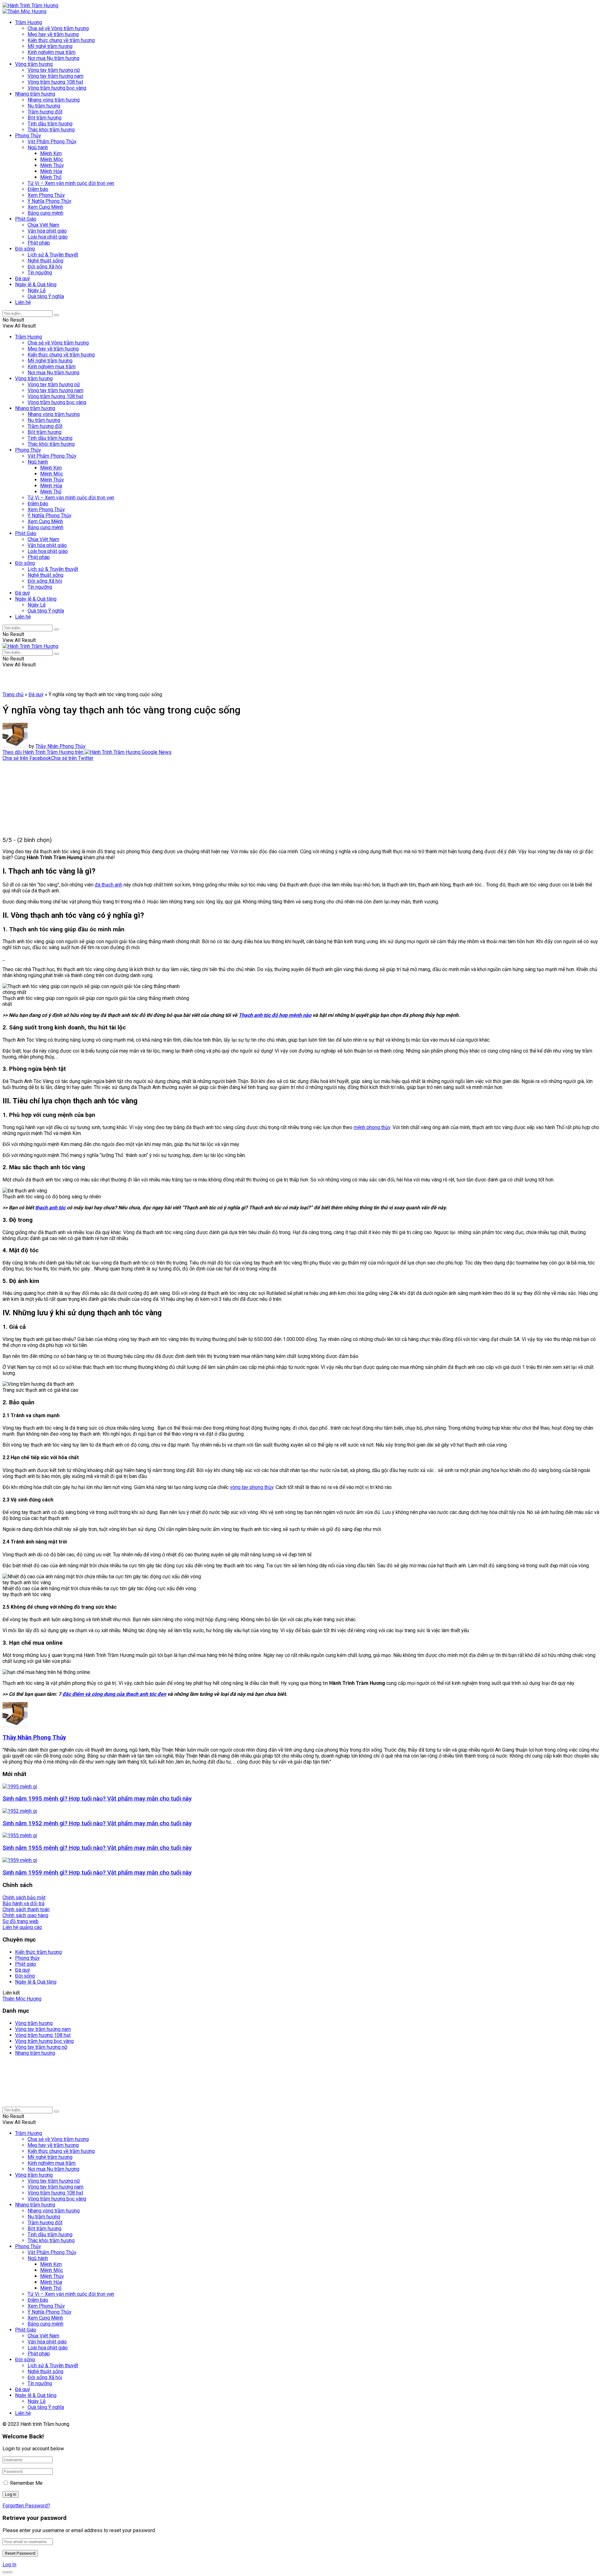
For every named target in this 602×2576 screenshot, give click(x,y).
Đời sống (25, 249)
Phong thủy (27, 1958)
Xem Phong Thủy (46, 195)
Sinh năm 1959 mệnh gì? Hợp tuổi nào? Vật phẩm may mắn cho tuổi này (97, 1873)
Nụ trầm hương (44, 106)
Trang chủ (13, 694)
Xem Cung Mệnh (45, 207)
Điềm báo (38, 189)
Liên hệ (23, 302)
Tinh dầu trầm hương (50, 124)
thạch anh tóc (50, 1208)
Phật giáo (26, 1964)
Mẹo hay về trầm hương (53, 34)
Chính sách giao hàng (25, 1915)
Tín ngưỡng (40, 273)
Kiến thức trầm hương (38, 1952)
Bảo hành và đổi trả (24, 1903)
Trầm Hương (29, 22)
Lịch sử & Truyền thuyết (53, 255)
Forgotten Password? (26, 2506)
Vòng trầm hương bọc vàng (57, 88)
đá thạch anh (108, 885)
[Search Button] (56, 315)
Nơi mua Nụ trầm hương (53, 58)
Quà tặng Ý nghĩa (46, 296)
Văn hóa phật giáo (47, 231)
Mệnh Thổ (51, 177)
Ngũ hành (38, 147)
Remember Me (26, 2483)
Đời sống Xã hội (45, 267)
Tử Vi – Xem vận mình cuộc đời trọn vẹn (71, 183)
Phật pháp (39, 243)
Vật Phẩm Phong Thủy (52, 142)
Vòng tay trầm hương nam (55, 76)
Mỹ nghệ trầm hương (50, 46)
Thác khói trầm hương (51, 130)
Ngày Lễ (37, 290)
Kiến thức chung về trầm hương (61, 40)
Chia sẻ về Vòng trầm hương (58, 28)
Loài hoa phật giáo (48, 237)
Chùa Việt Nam (43, 225)
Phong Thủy (28, 136)
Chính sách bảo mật (24, 1898)
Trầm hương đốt (45, 112)
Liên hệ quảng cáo (22, 1927)
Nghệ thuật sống (45, 261)
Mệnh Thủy (52, 165)
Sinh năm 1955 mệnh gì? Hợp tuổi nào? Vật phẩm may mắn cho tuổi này (97, 1848)
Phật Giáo (26, 219)
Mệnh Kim (51, 153)
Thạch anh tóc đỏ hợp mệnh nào (275, 1015)
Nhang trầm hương (35, 94)
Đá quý (23, 279)
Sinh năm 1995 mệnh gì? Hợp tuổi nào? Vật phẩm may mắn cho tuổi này (97, 1799)
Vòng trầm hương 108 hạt (55, 82)
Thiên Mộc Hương (22, 1999)
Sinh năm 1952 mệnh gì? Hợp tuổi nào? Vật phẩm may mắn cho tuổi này (97, 1823)
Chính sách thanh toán (26, 1909)
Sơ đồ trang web (21, 1921)
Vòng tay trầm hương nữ (54, 70)
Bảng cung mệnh (45, 213)
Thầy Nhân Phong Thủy (61, 746)
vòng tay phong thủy (252, 1487)
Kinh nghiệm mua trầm (52, 52)
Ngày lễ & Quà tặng (36, 284)
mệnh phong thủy (372, 1127)
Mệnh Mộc (52, 159)
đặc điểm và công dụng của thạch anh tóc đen (114, 1694)
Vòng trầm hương (34, 64)
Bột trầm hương (45, 118)
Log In (9, 2565)
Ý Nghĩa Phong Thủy (50, 201)
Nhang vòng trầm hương (54, 100)
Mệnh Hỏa (51, 171)
